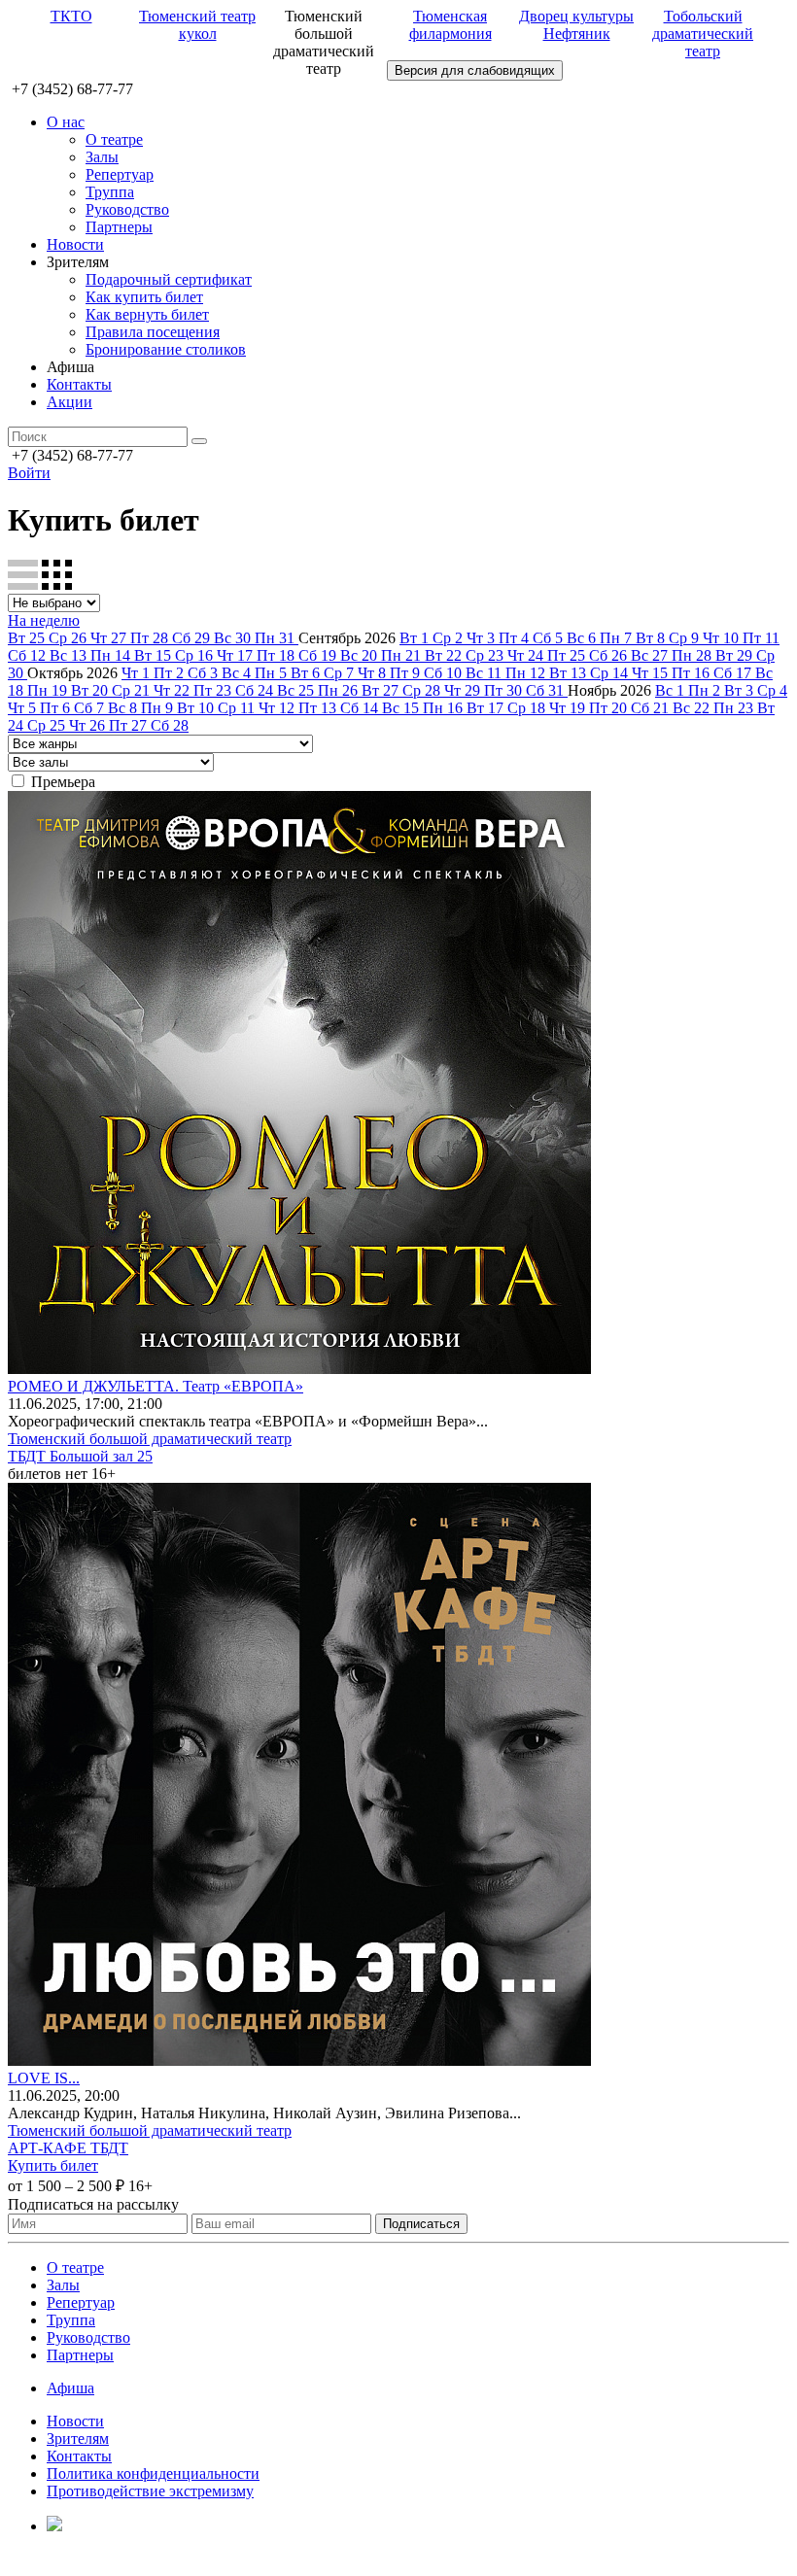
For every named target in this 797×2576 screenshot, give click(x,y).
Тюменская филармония (450, 25)
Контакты (79, 384)
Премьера (63, 782)
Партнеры (119, 227)
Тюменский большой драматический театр (150, 1439)
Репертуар (120, 174)
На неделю (44, 620)
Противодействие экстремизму (150, 2491)
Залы (102, 157)
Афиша (70, 2388)
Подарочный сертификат (169, 279)
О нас (66, 122)
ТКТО (71, 16)
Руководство (127, 209)
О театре (114, 139)
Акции (69, 402)
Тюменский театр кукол (197, 25)
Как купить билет (144, 297)
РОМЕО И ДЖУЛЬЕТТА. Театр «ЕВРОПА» (156, 1386)
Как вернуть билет (147, 314)
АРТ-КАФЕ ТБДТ (68, 2148)
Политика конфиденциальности (153, 2473)
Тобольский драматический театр (703, 34)
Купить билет (53, 2165)
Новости (75, 244)
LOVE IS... (44, 2078)
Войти (29, 473)
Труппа (110, 192)
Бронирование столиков (166, 349)
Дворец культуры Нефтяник (576, 25)
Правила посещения (153, 332)
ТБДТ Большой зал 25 (80, 1456)
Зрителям (78, 2439)
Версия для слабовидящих (475, 70)
